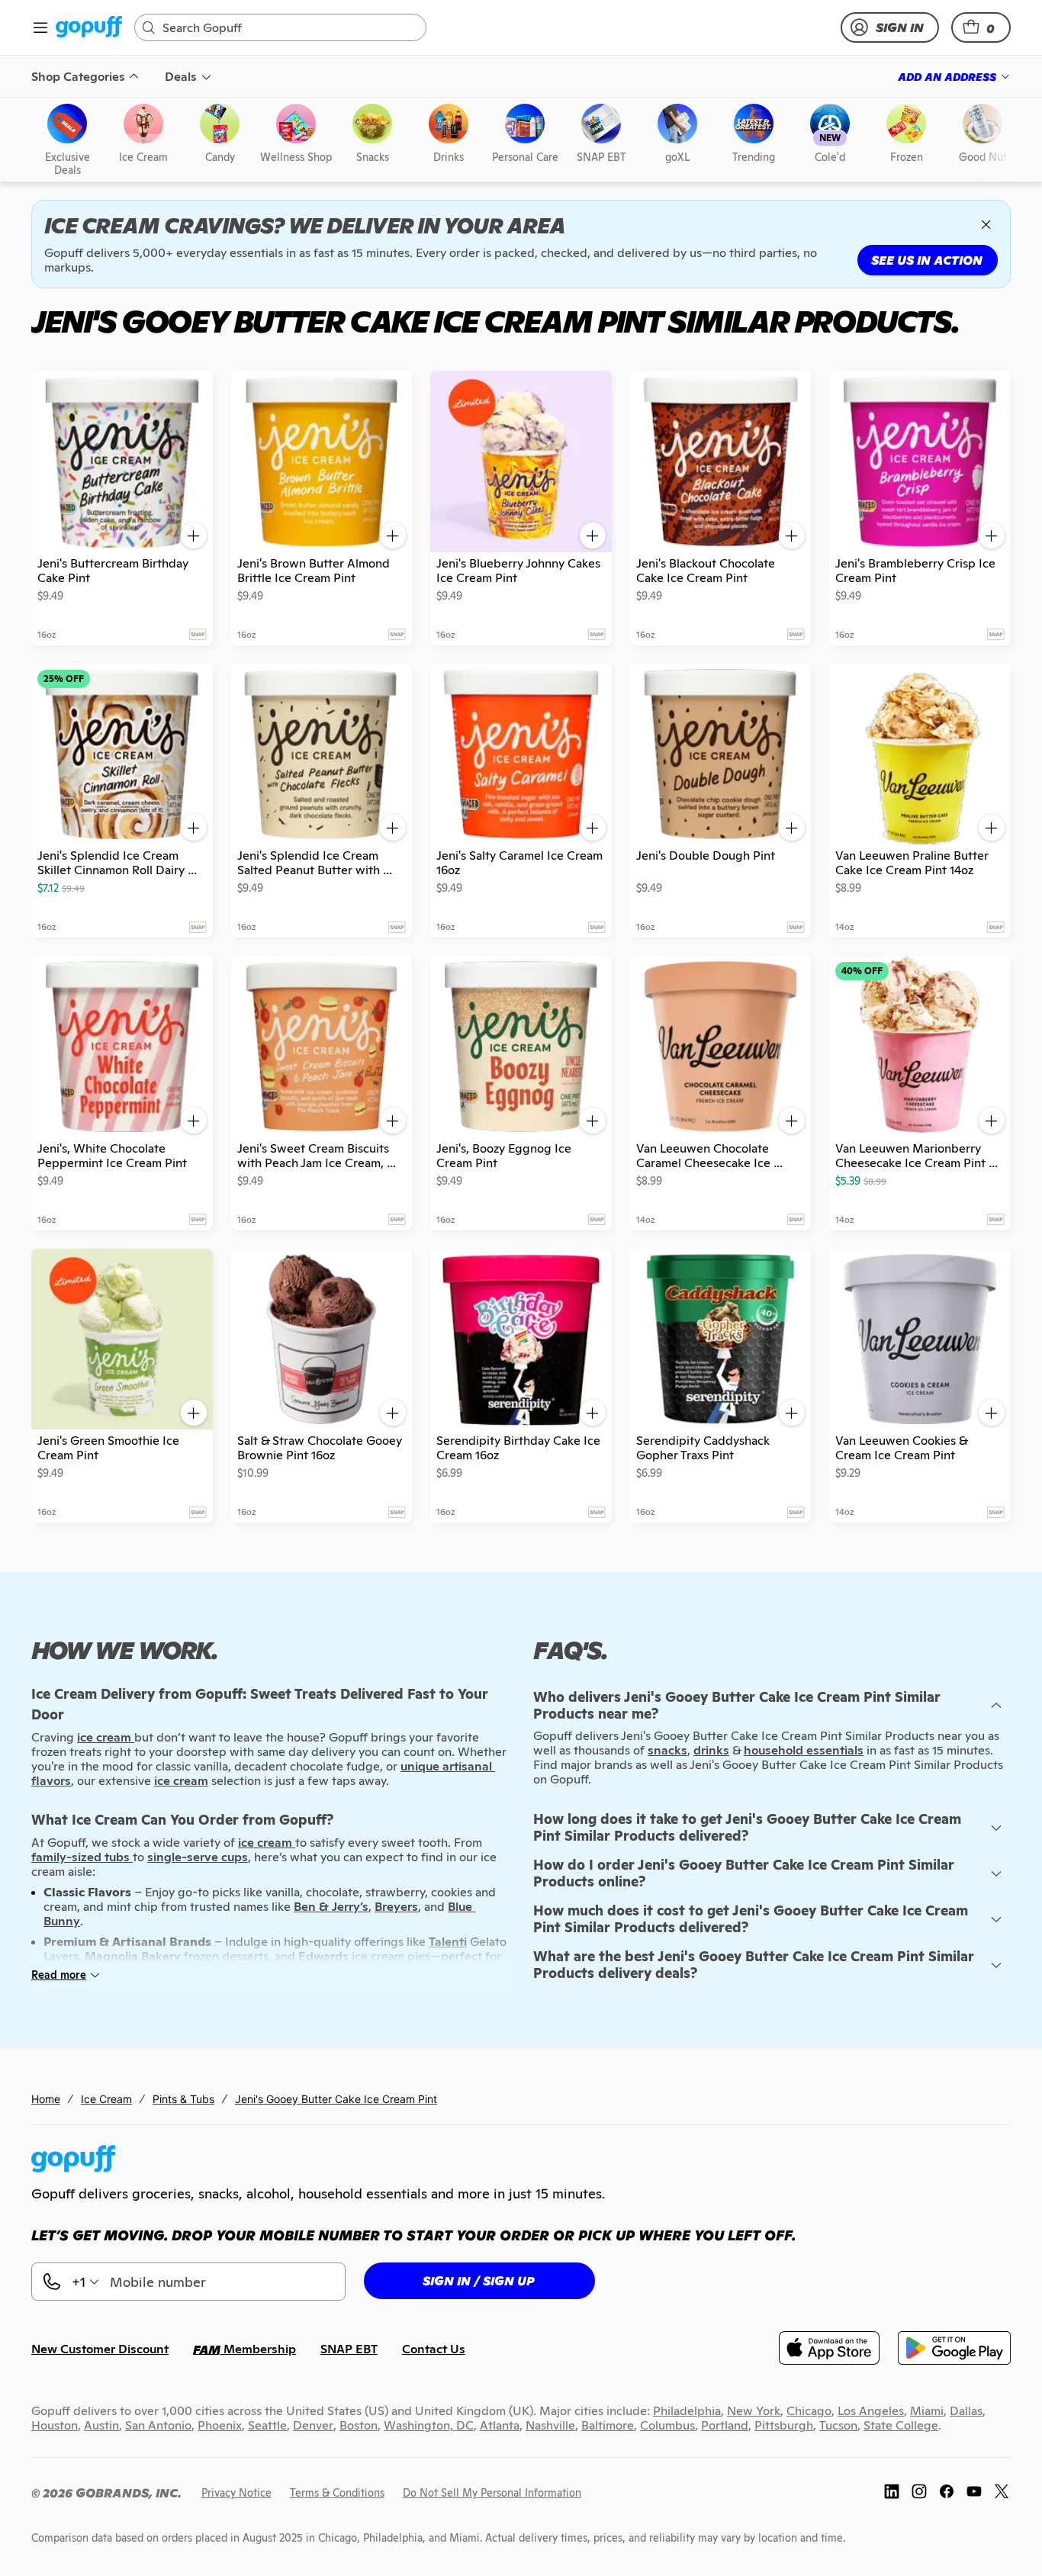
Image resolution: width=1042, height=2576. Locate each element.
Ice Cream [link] (106, 2099)
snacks (667, 1750)
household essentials (804, 1750)
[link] (89, 28)
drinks (711, 1750)
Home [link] (46, 2099)
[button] (981, 27)
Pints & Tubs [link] (183, 2099)
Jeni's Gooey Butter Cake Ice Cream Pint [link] (336, 2099)
